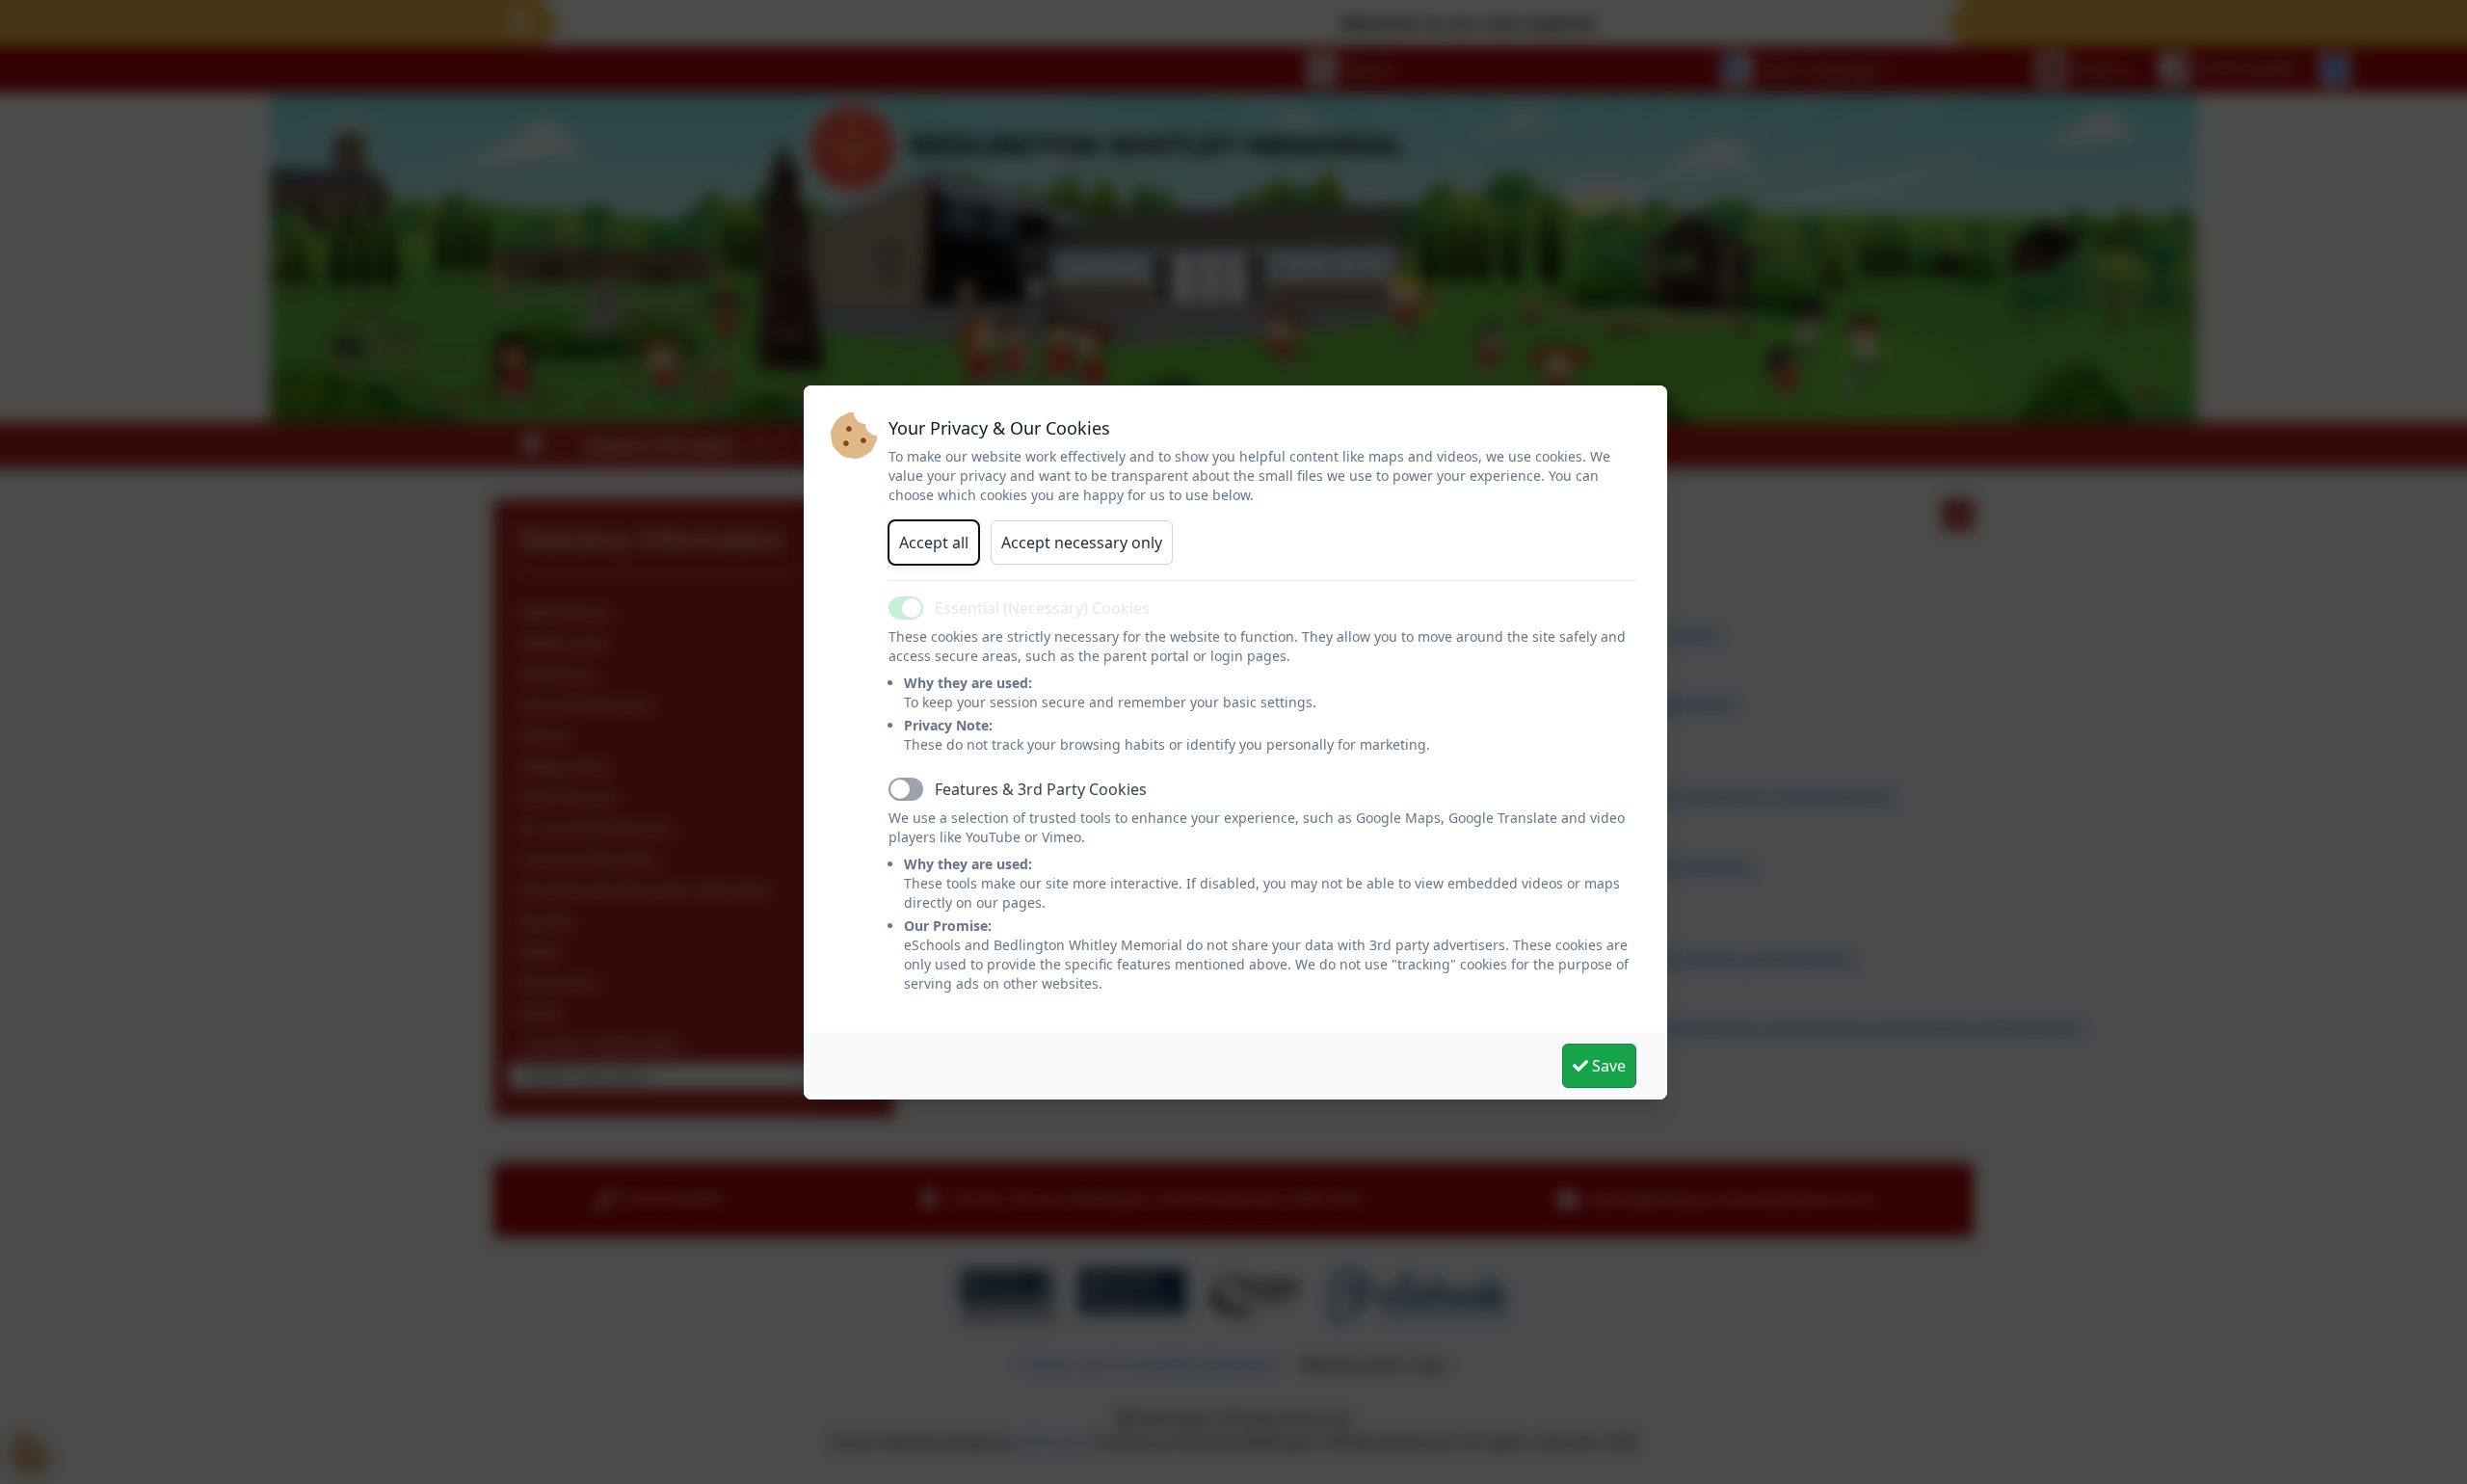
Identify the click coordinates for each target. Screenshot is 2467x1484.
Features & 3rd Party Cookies (1041, 789)
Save (1607, 1066)
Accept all (934, 543)
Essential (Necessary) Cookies (1042, 608)
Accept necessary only (1082, 543)
